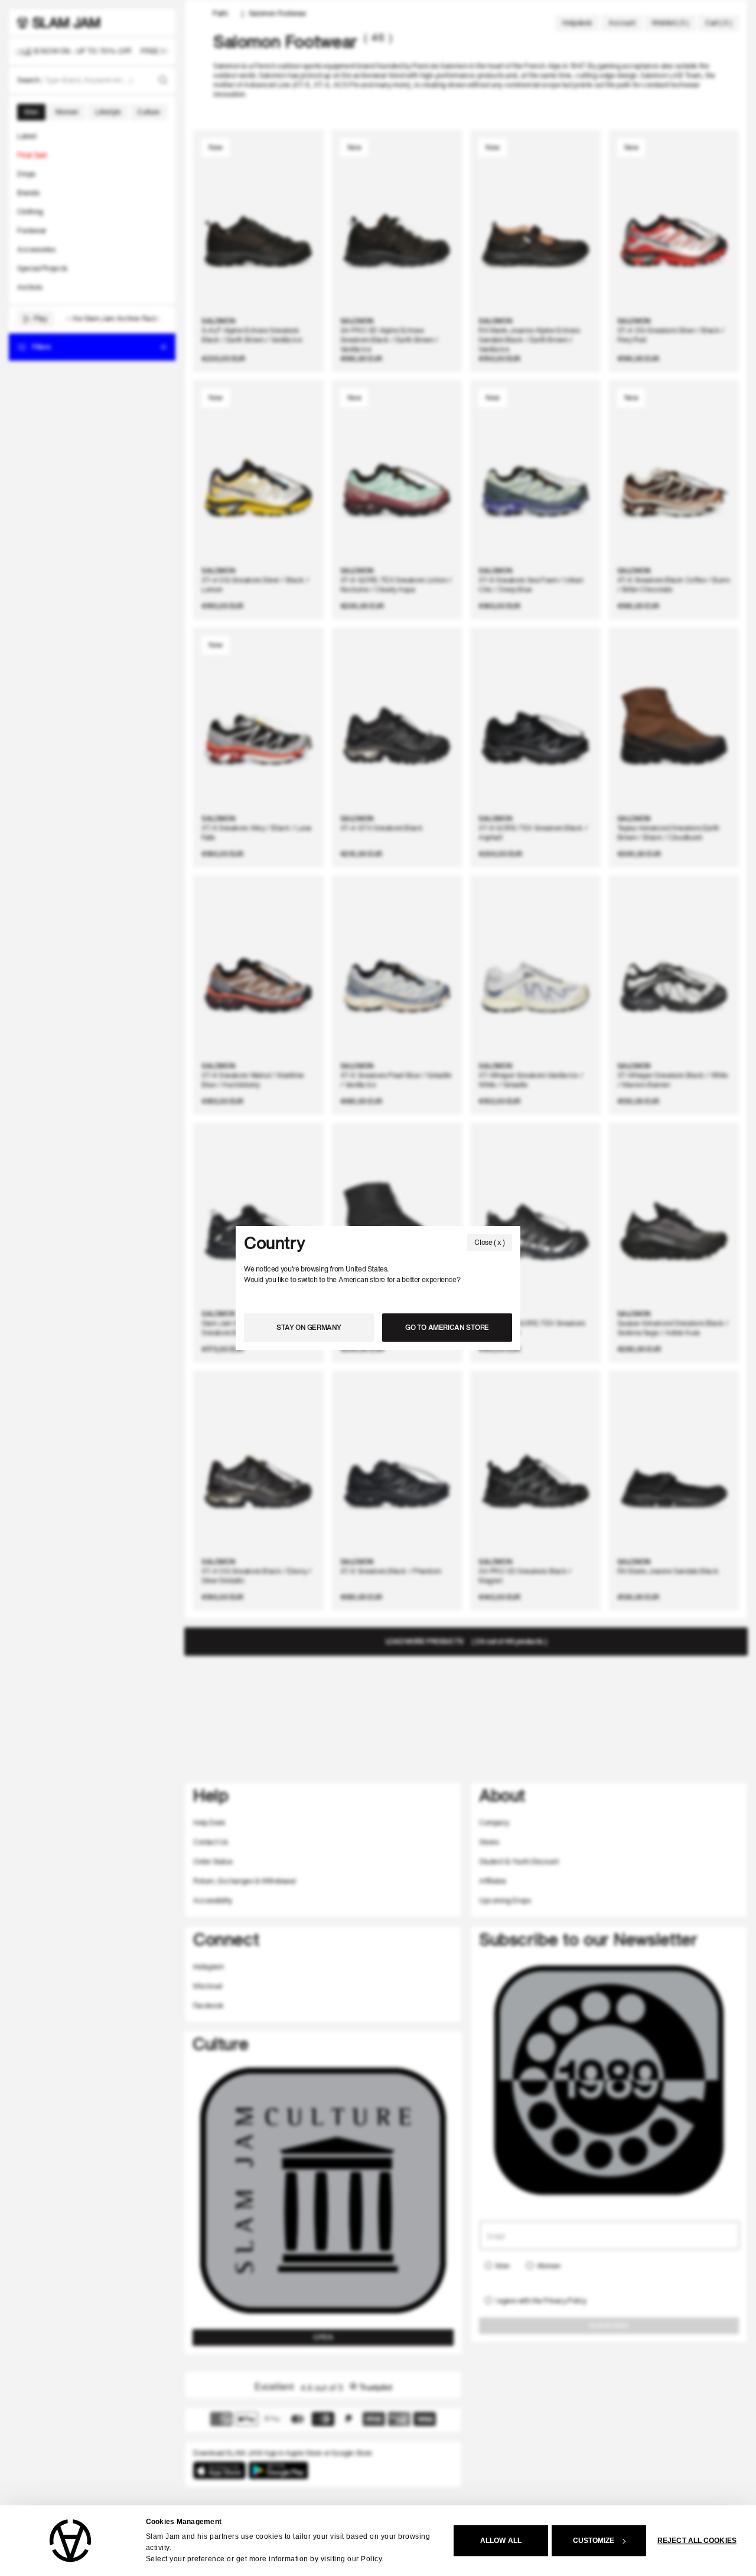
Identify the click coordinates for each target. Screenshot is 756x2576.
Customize (594, 2541)
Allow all (501, 2541)
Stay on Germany (309, 1327)
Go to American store (447, 1327)
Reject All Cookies (697, 2541)
